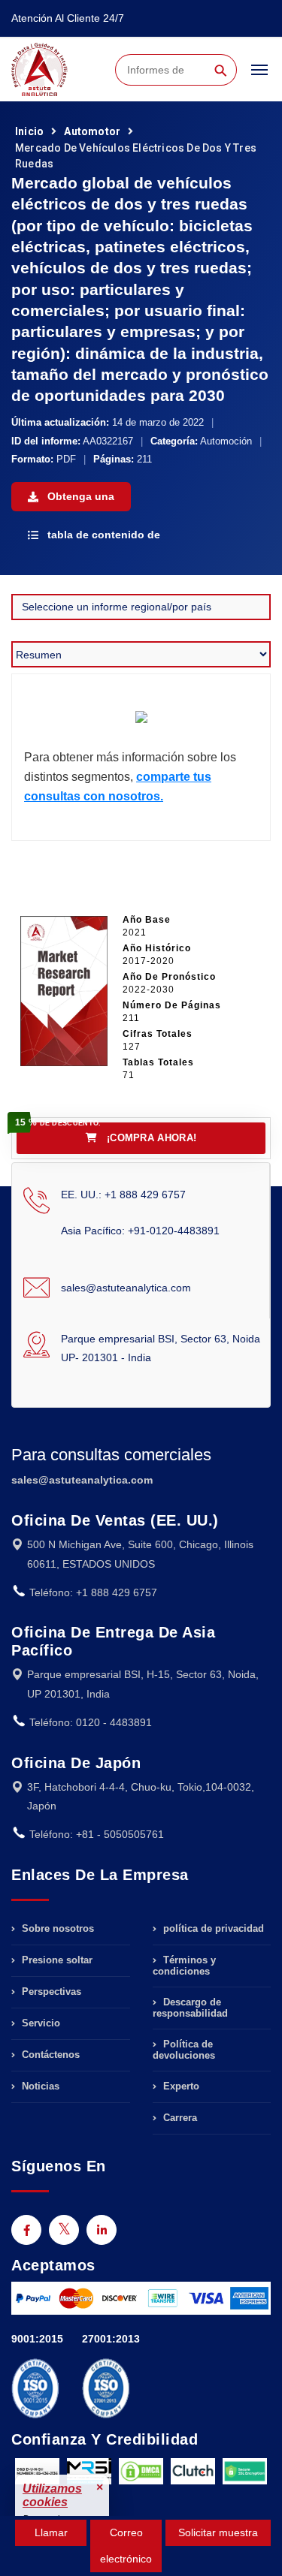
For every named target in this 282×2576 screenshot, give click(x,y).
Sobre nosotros (56, 1929)
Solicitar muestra (218, 2532)
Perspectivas (50, 1992)
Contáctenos (49, 2055)
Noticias (39, 2086)
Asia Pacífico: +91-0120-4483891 (140, 1231)
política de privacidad (212, 1929)
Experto (180, 2086)
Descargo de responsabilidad (190, 2008)
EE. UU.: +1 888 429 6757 (123, 1195)
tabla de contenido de (102, 535)
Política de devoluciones (184, 2050)
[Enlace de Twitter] (64, 2230)
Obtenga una (79, 496)
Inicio (29, 131)
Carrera (179, 2118)
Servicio (39, 2023)
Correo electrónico (126, 2546)
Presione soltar (56, 1960)
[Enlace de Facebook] (26, 2230)
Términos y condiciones (184, 1966)
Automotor (92, 131)
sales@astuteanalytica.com (126, 1288)
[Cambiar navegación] (259, 77)
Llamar (51, 2532)
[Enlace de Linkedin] (102, 2230)
